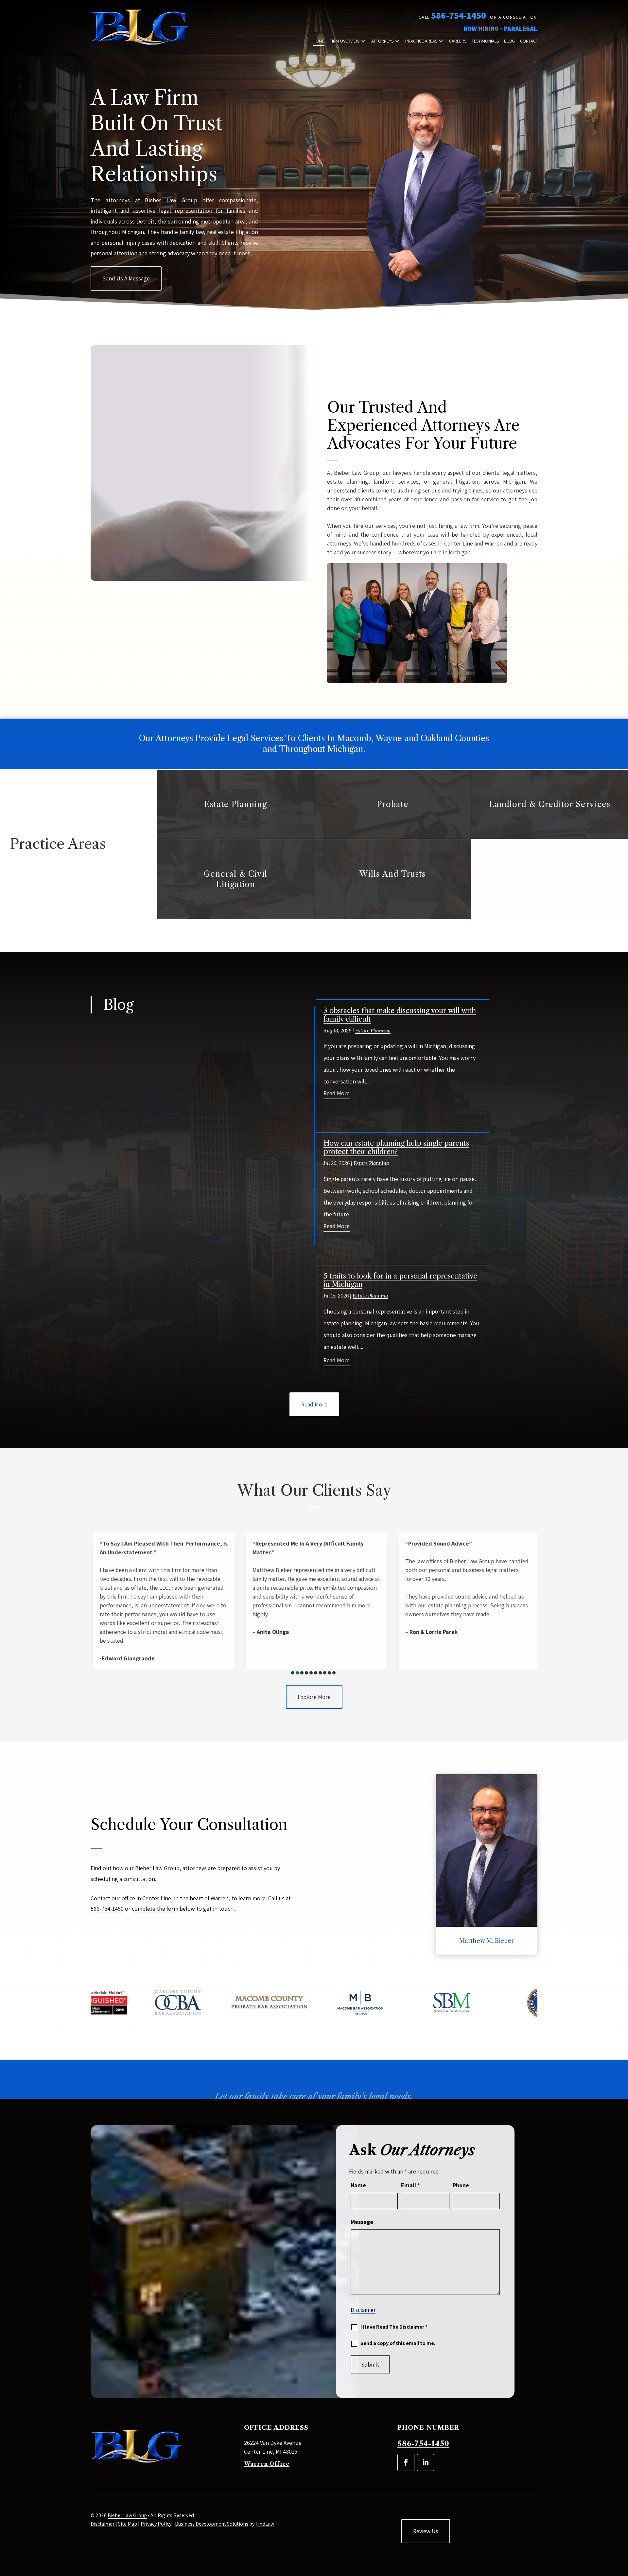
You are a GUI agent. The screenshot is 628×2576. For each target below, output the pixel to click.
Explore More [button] (314, 1697)
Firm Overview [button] (345, 41)
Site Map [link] (128, 2524)
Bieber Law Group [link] (127, 2515)
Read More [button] (314, 1404)
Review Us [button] (426, 2531)
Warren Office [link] (267, 2464)
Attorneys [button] (382, 41)
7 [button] (320, 1673)
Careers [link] (458, 41)
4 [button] (306, 1673)
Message (362, 2222)
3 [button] (302, 1673)
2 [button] (297, 1673)
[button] (406, 2462)
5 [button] (311, 1673)
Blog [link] (509, 41)
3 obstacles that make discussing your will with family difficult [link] (400, 1015)
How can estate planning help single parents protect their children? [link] (396, 1147)
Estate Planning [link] (373, 1031)
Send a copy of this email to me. (398, 2343)
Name (358, 2185)
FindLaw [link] (265, 2524)
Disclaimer (363, 2310)
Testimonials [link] (485, 41)
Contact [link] (529, 41)
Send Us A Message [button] (126, 278)
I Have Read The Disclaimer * (394, 2327)
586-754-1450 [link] (459, 15)
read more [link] (337, 1093)
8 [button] (325, 1673)
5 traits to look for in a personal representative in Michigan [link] (400, 1280)
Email (410, 2185)
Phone (461, 2185)
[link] (140, 28)
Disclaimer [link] (103, 2524)
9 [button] (329, 1673)
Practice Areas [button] (421, 41)
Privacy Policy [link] (156, 2524)
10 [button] (334, 1673)
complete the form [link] (155, 1909)
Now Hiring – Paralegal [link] (500, 28)
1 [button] (293, 1673)
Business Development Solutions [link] (212, 2524)
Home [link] (319, 41)
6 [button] (316, 1673)
